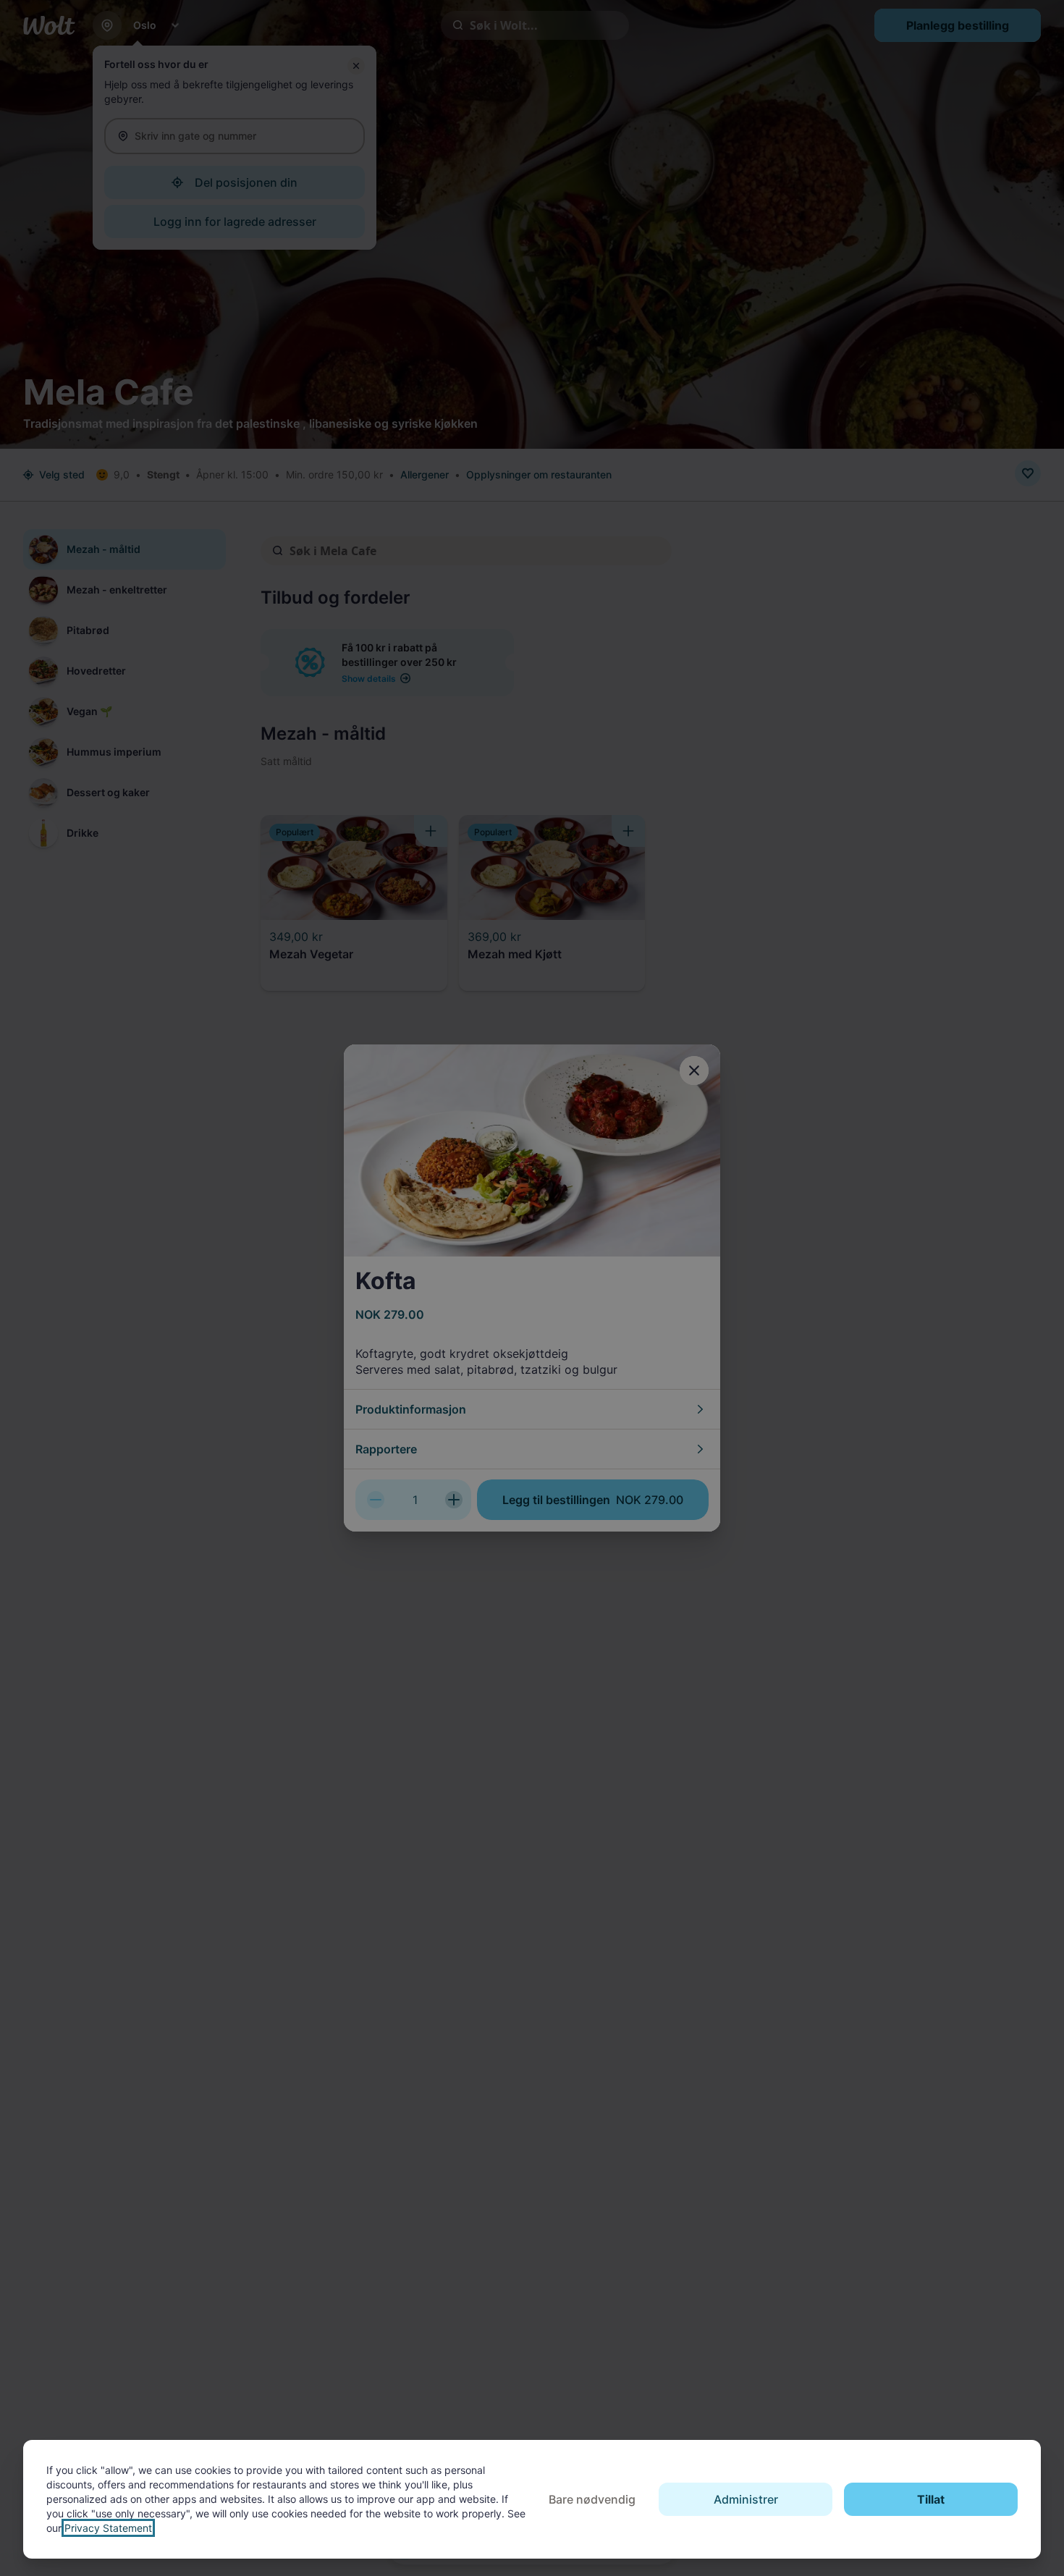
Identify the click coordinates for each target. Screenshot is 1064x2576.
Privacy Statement (108, 2528)
